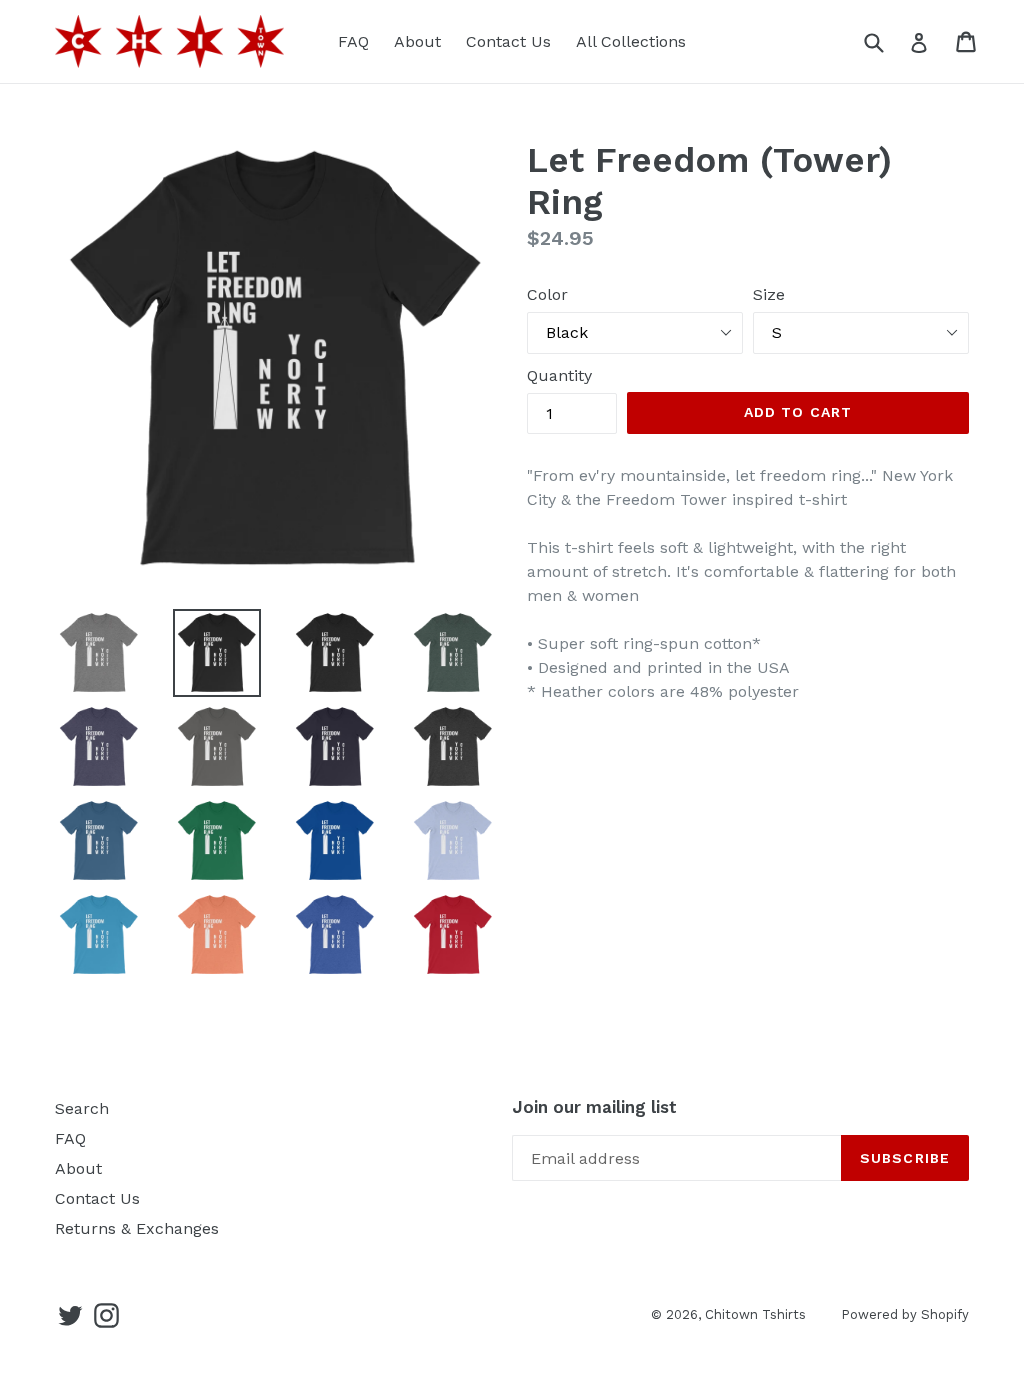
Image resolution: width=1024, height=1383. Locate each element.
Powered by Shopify (905, 1314)
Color (547, 294)
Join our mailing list (594, 1107)
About (417, 41)
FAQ (353, 41)
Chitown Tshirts (755, 1314)
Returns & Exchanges (137, 1228)
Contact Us (508, 41)
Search (82, 1108)
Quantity (559, 375)
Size (769, 294)
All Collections (631, 41)
